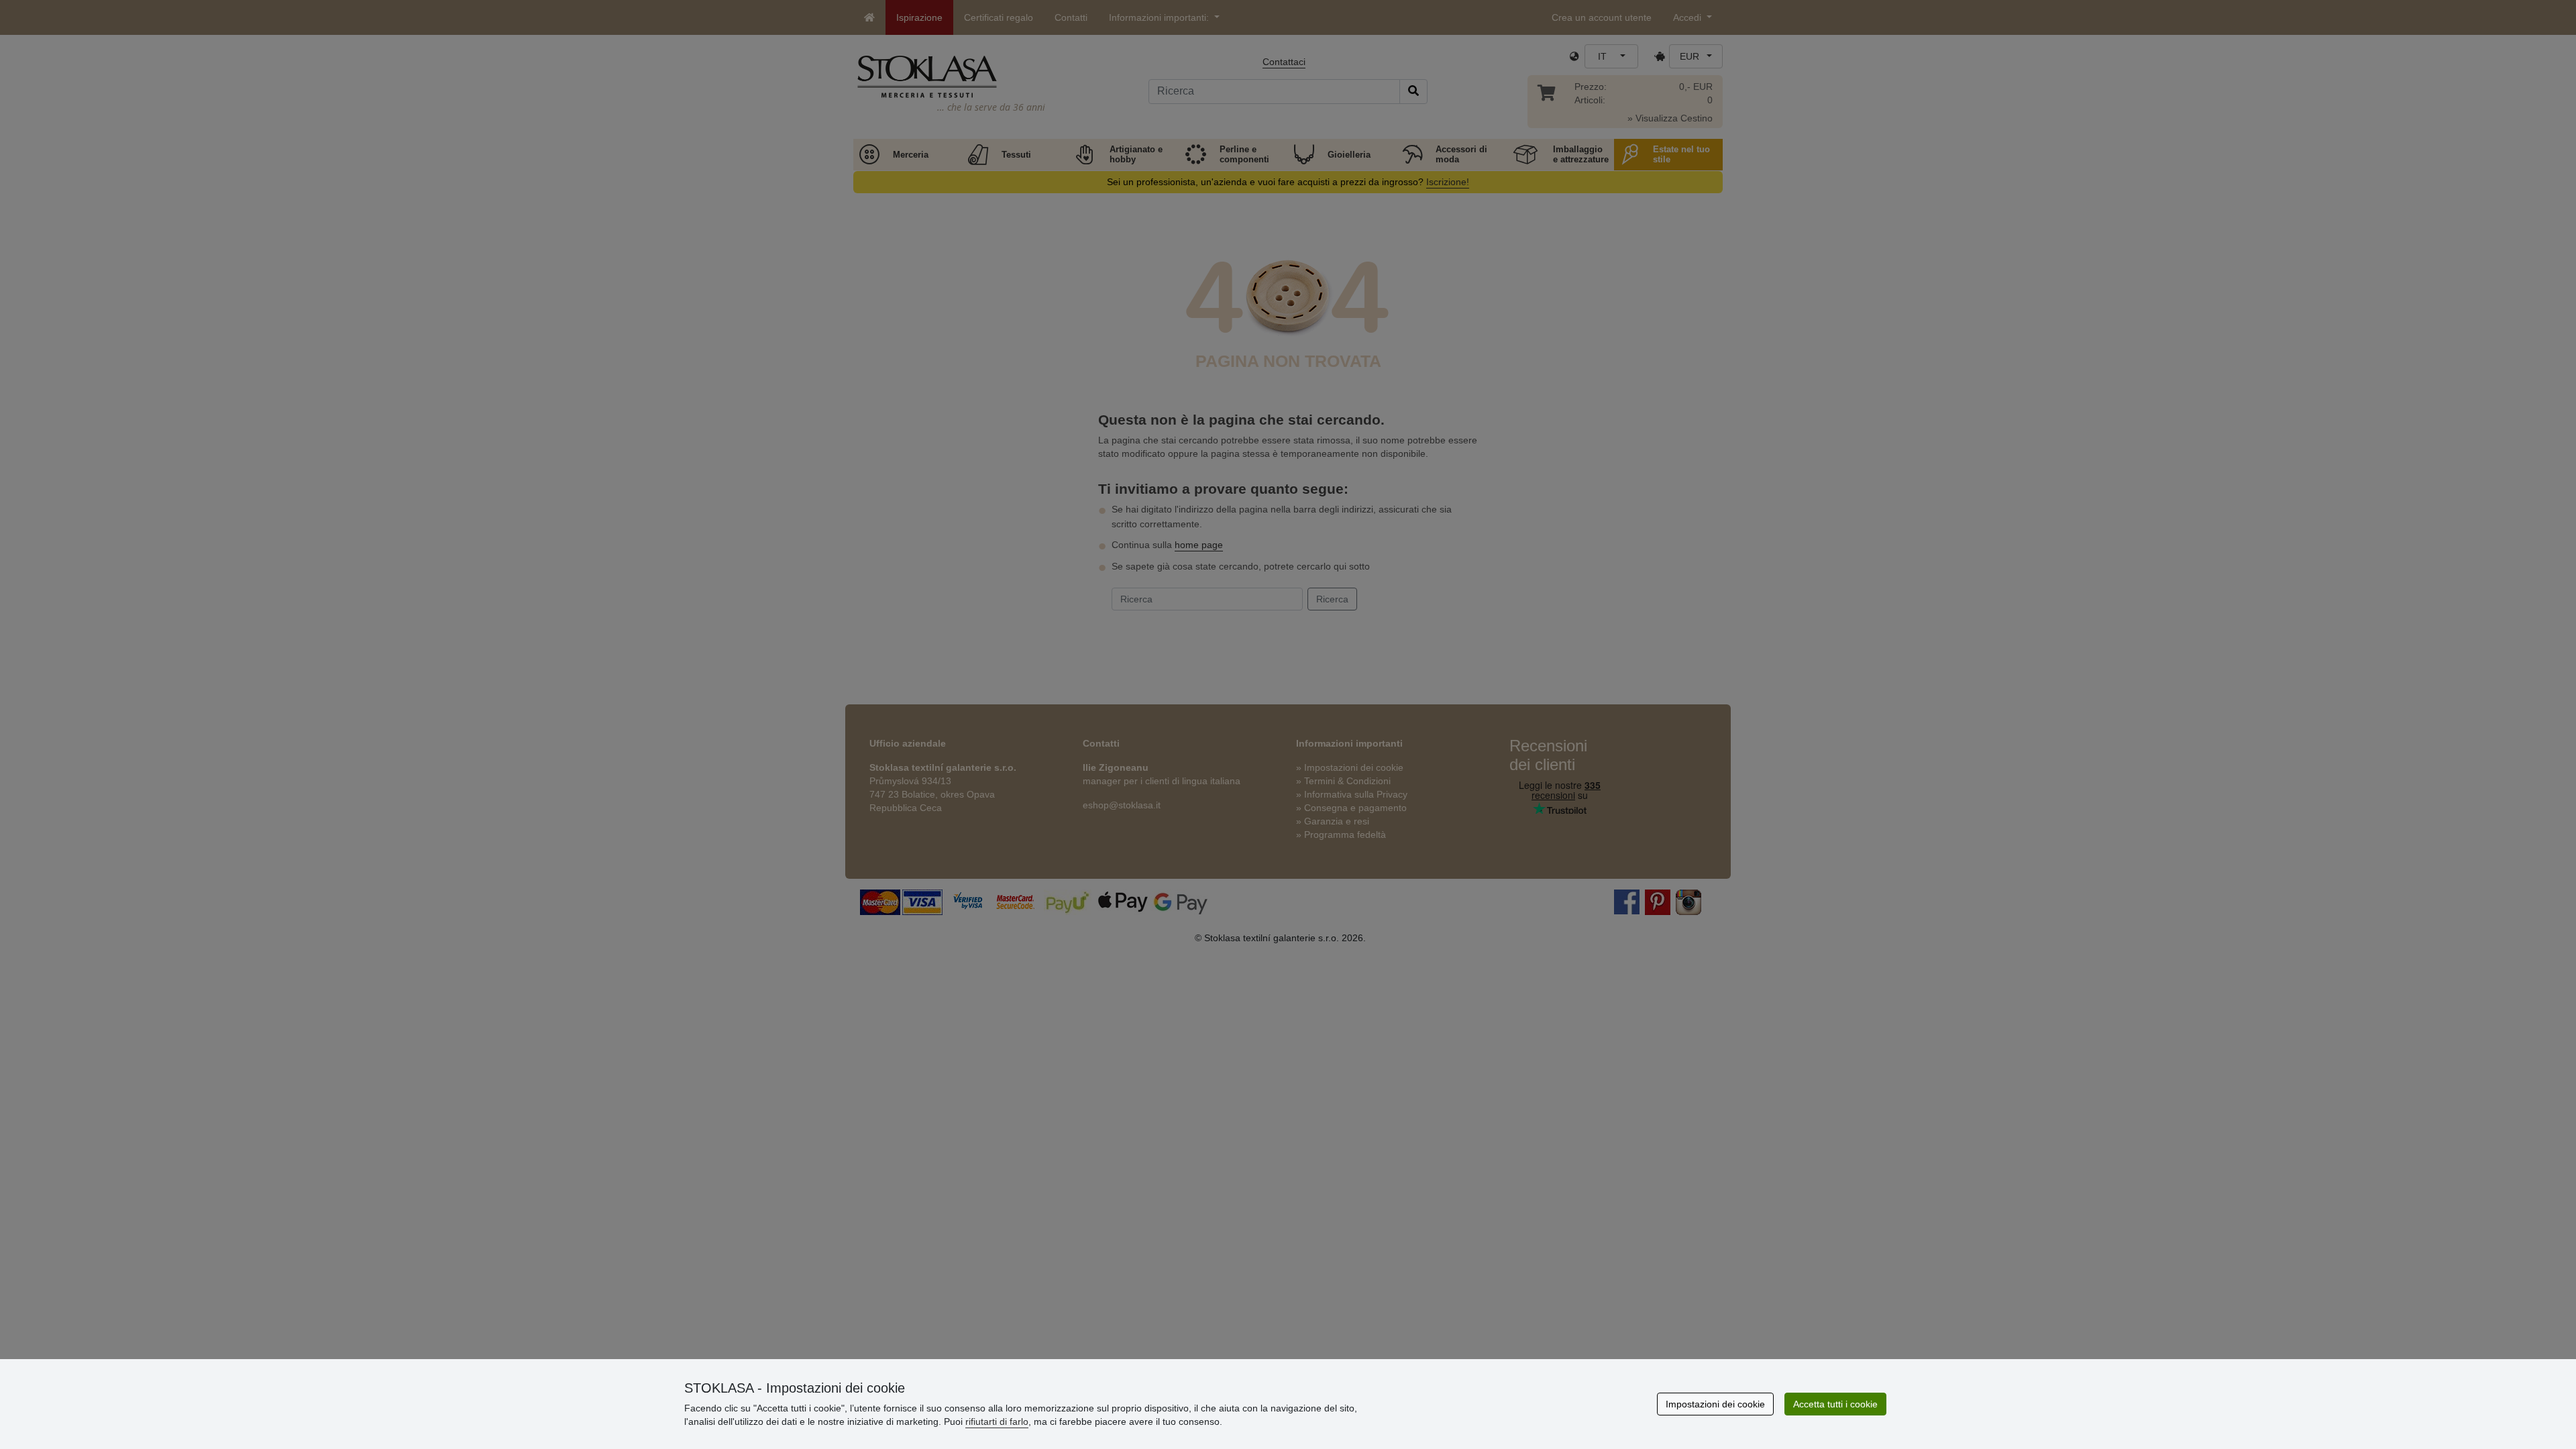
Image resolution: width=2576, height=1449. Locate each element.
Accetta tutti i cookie (1835, 1404)
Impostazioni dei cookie (1715, 1404)
